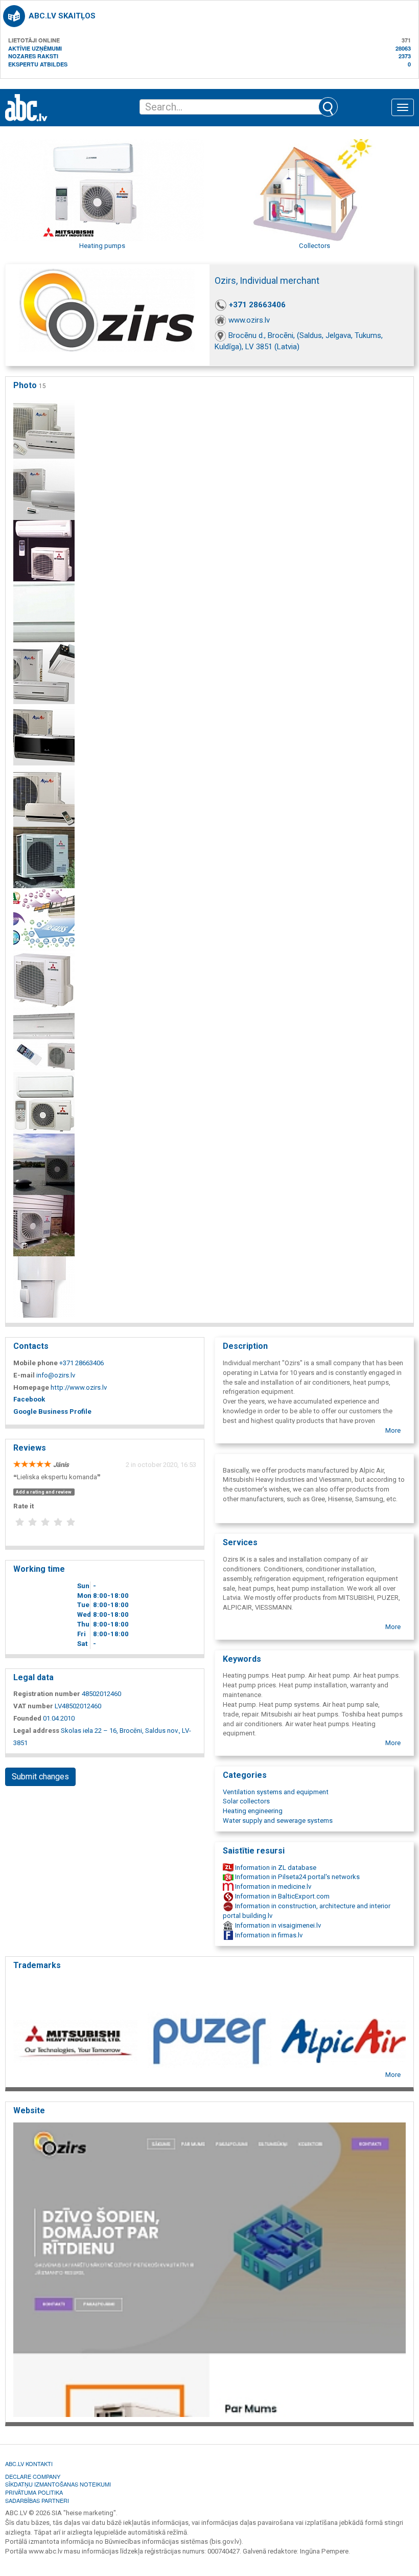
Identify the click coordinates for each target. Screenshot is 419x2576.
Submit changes (40, 1777)
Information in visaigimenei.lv (277, 1925)
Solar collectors (246, 1801)
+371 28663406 (257, 305)
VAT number (33, 1706)
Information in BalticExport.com (282, 1896)
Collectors (315, 246)
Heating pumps (102, 246)
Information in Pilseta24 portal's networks (297, 1877)
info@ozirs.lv (56, 1375)
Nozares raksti (33, 56)
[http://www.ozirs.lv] (209, 2269)
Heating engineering (253, 1811)
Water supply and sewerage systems (278, 1821)
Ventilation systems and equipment (276, 1792)
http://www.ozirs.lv (79, 1387)
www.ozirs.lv (249, 320)
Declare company (33, 2476)
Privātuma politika (34, 2492)
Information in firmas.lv (268, 1935)
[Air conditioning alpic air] (44, 796)
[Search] (328, 107)
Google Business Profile (52, 1411)
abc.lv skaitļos (62, 16)
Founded (27, 1718)
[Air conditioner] (44, 489)
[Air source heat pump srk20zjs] (44, 612)
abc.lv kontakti (29, 2464)
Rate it (24, 1506)
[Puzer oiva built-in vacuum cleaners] (44, 1287)
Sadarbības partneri (37, 2500)
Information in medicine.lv (272, 1886)
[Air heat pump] (44, 550)
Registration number (47, 1694)
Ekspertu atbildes (38, 64)
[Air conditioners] (44, 428)
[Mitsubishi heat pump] (44, 1041)
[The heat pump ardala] (44, 1225)
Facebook (29, 1399)
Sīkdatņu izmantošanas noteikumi (58, 2484)
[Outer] (44, 857)
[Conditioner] (44, 673)
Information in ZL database (275, 1868)
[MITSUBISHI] (44, 980)
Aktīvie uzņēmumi (35, 48)
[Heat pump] (44, 1103)
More (393, 1430)
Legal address (36, 1731)
